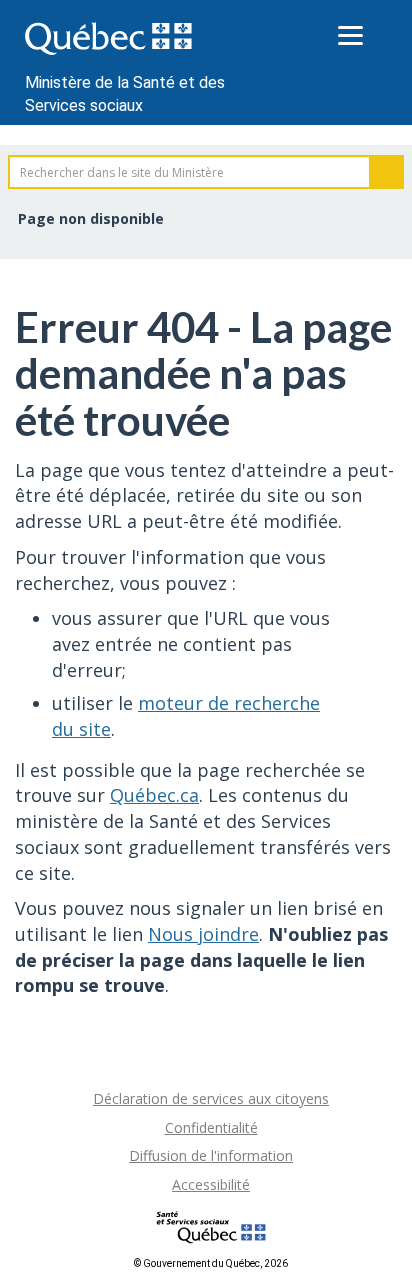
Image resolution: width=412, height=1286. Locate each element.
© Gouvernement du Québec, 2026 (211, 1263)
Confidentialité (211, 1127)
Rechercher (387, 172)
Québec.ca (154, 795)
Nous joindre (203, 934)
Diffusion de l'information (211, 1155)
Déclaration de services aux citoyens (211, 1098)
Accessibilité (211, 1184)
